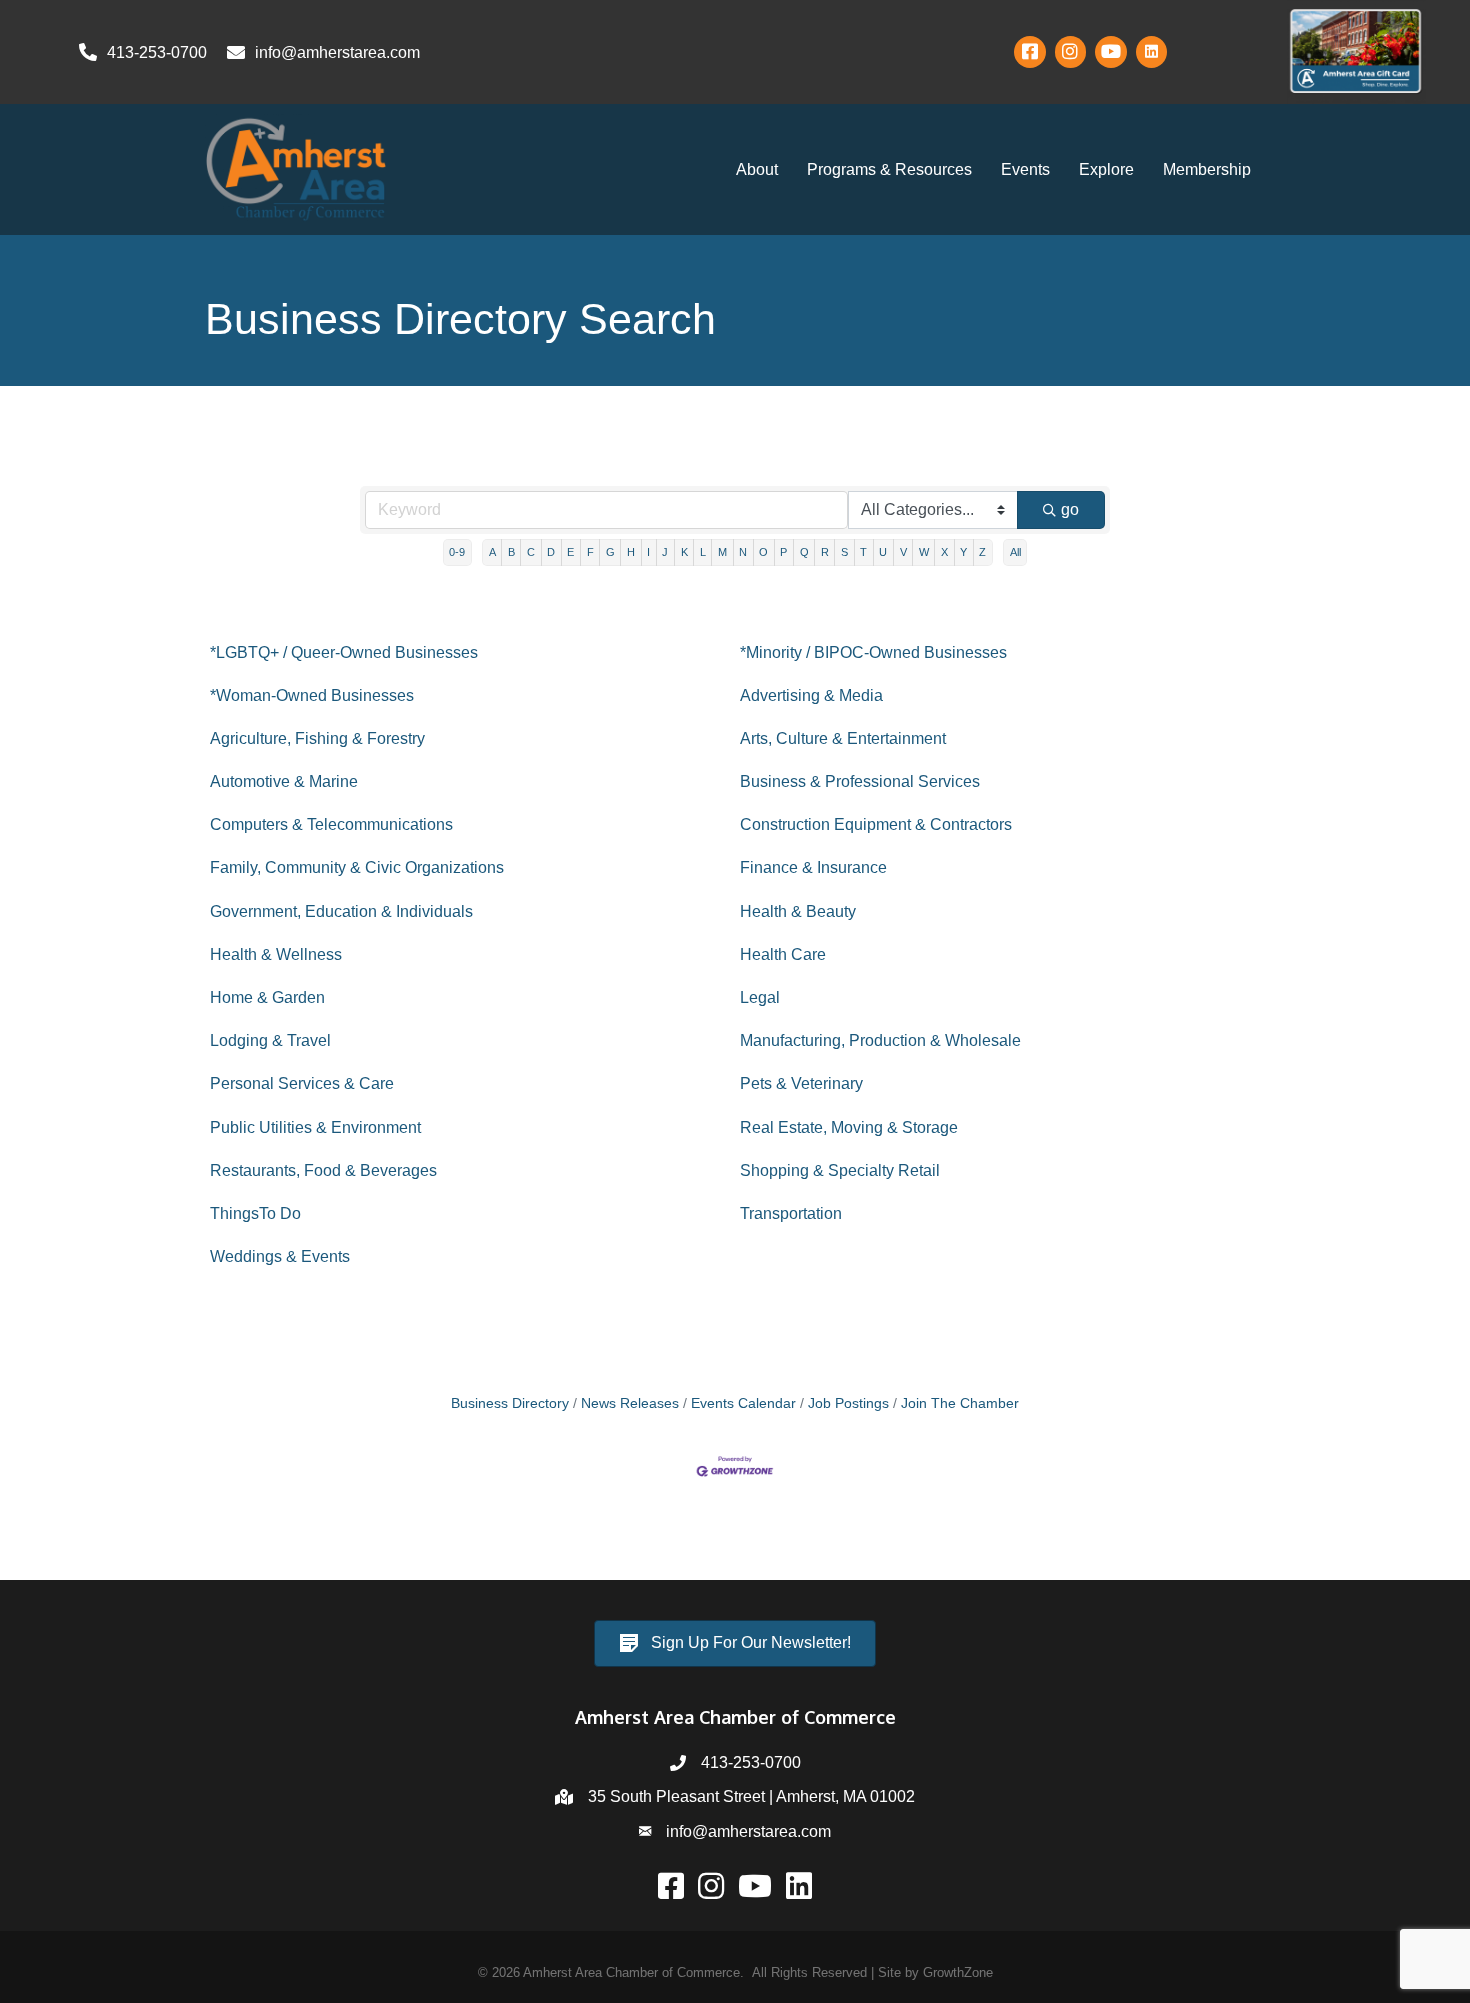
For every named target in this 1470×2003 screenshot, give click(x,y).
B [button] (511, 552)
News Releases (630, 1403)
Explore (1106, 169)
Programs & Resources (889, 169)
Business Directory (510, 1403)
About (757, 169)
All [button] (1015, 552)
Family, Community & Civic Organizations (357, 867)
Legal (760, 997)
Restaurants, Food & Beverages (323, 1170)
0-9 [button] (457, 552)
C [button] (531, 552)
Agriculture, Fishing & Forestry (317, 738)
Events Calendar (743, 1403)
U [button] (883, 552)
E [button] (570, 552)
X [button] (944, 552)
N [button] (743, 552)
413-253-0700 (751, 1762)
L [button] (703, 552)
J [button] (665, 552)
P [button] (783, 552)
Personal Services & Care (302, 1083)
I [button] (648, 552)
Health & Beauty (798, 911)
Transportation (791, 1213)
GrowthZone (958, 1972)
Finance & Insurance (813, 867)
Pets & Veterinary (801, 1083)
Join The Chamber (960, 1403)
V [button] (903, 552)
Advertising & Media (811, 695)
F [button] (590, 552)
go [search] (1070, 509)
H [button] (631, 552)
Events (1025, 169)
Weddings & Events (280, 1256)
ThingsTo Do (255, 1213)
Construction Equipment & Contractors (876, 824)
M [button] (722, 552)
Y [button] (963, 552)
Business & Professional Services (860, 781)
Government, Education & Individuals (341, 911)
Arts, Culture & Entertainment (843, 738)
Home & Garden (267, 997)
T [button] (863, 552)
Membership (1207, 169)
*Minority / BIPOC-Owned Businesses (873, 652)
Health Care (783, 954)
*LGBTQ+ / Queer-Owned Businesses (344, 652)
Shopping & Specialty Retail (840, 1170)
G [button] (610, 552)
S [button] (844, 552)
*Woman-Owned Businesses (312, 695)
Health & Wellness (276, 954)
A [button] (492, 552)
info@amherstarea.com (748, 1831)
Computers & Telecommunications (331, 824)
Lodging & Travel (270, 1040)
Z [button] (982, 552)
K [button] (684, 552)
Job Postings (848, 1403)
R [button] (825, 552)
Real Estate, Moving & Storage (849, 1127)
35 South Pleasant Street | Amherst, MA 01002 (751, 1796)
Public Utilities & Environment (315, 1127)
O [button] (763, 552)
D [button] (551, 552)
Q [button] (804, 552)
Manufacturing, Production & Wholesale (880, 1040)
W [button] (924, 552)
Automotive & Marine (284, 781)
